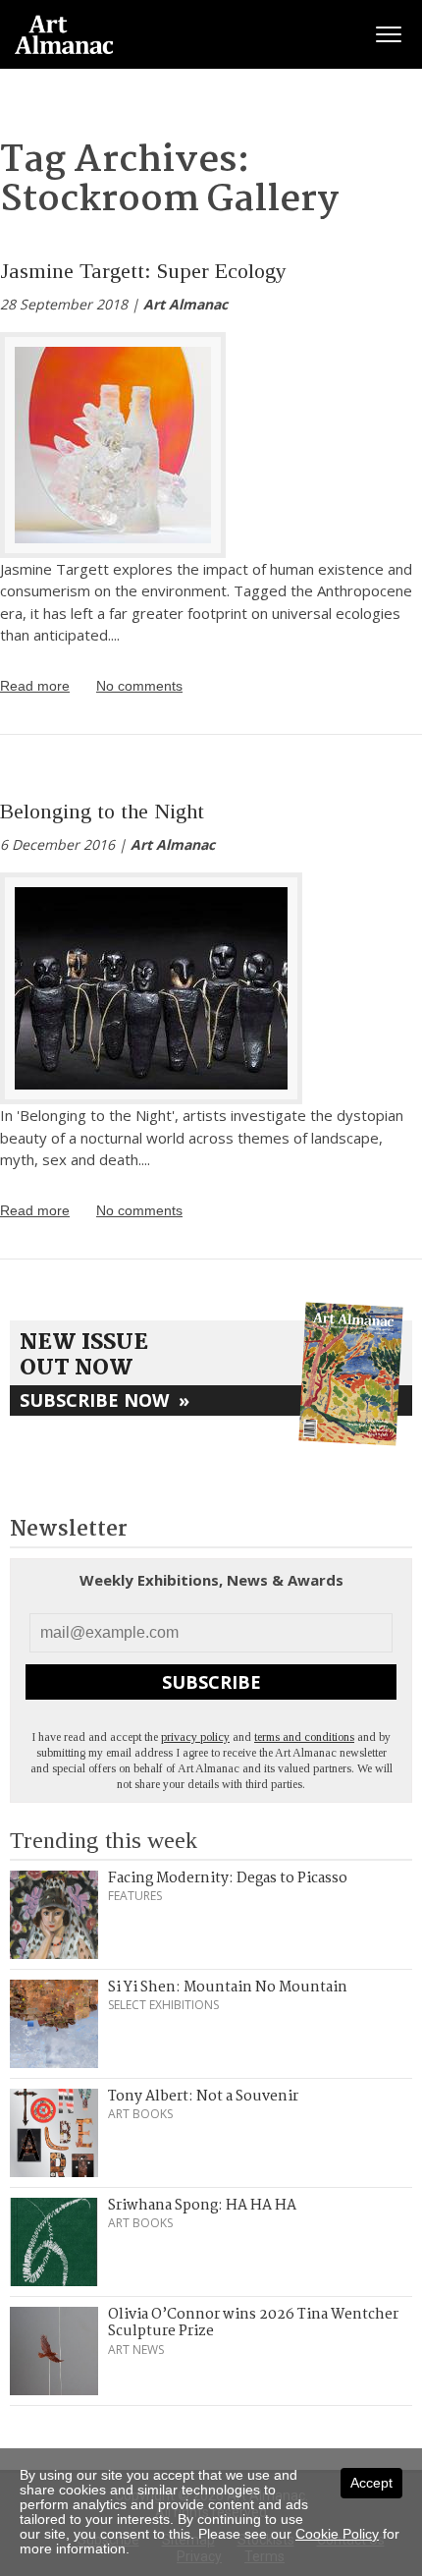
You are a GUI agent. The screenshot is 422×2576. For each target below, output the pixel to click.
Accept (371, 2483)
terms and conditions (304, 1737)
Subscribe (211, 1682)
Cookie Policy (337, 2534)
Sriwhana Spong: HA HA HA (202, 2206)
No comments (139, 686)
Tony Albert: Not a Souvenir (203, 2097)
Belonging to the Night (102, 811)
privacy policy (195, 1737)
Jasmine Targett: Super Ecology (143, 271)
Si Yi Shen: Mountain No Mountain (228, 1988)
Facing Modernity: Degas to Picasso (228, 1878)
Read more (35, 686)
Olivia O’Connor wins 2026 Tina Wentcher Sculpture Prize (253, 2324)
